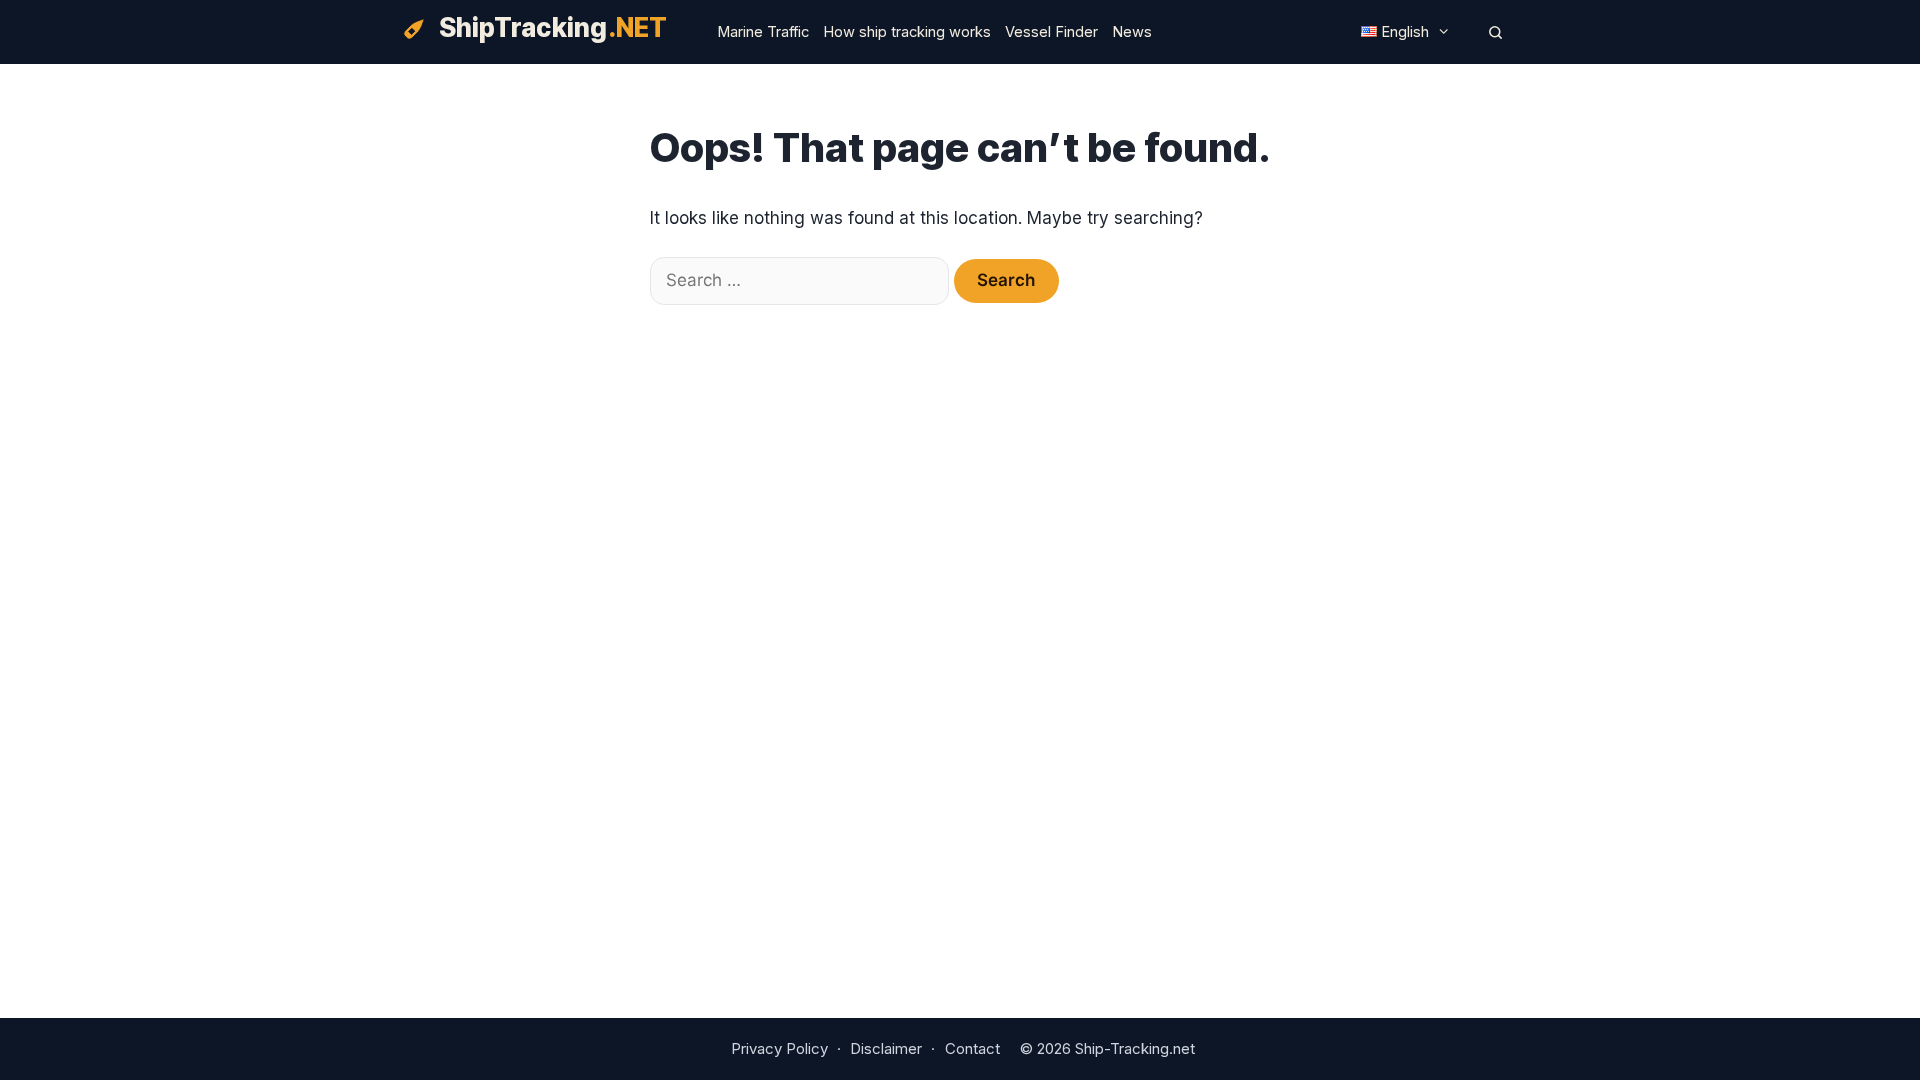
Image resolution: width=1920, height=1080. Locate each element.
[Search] (1495, 32)
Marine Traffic (763, 32)
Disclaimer (886, 1048)
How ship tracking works (907, 32)
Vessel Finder (1051, 32)
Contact (972, 1048)
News (1132, 32)
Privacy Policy (779, 1048)
